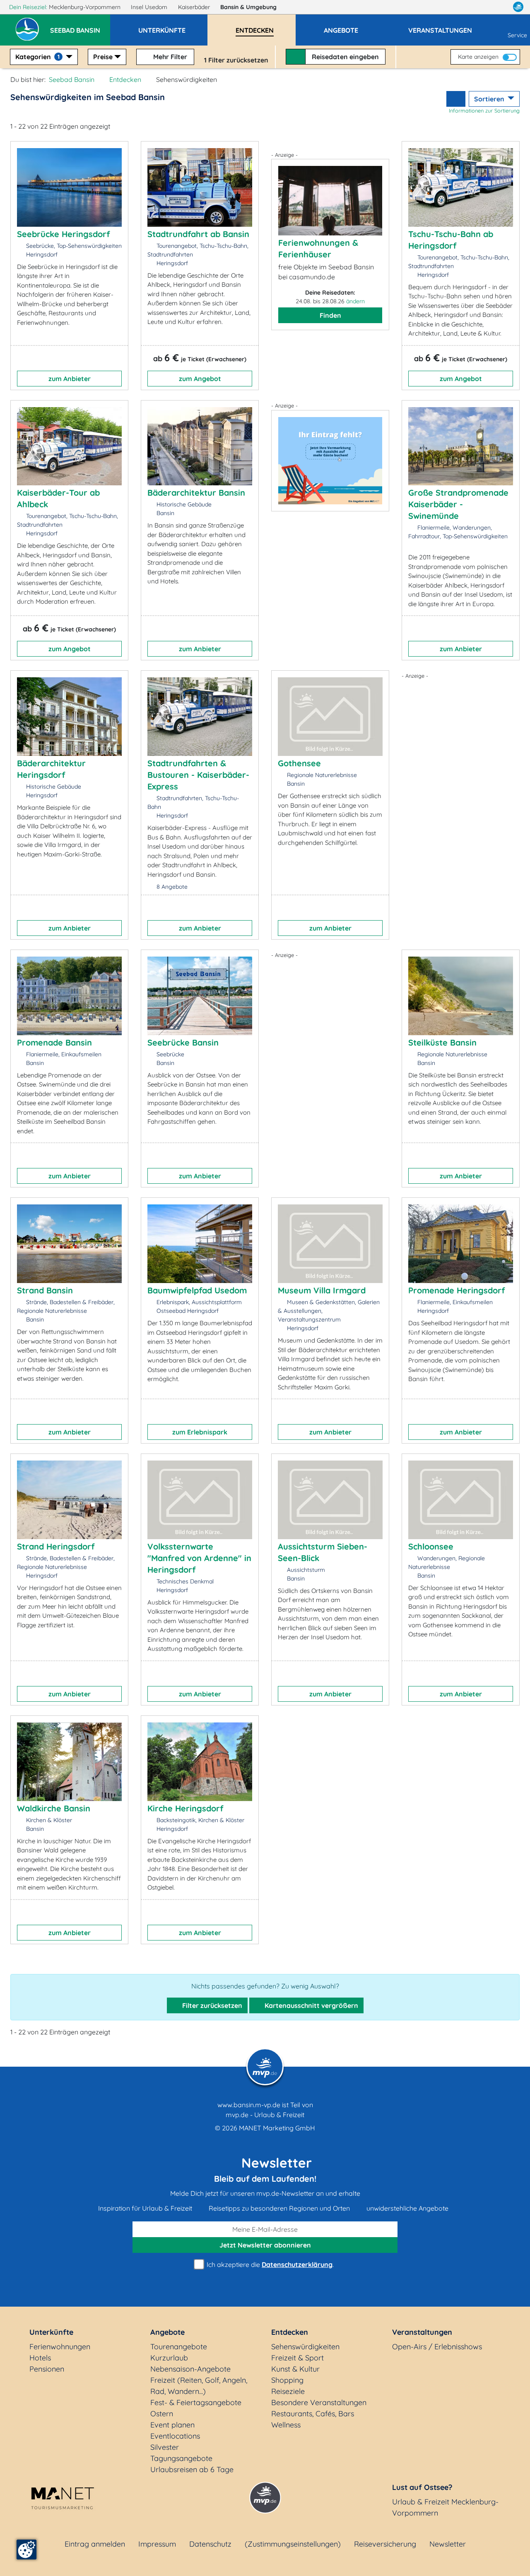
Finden (330, 315)
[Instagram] (501, 7)
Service (517, 35)
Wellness (286, 2425)
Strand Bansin (45, 1290)
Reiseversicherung (385, 2544)
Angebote (167, 2332)
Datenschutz (210, 2544)
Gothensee (299, 763)
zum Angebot (200, 379)
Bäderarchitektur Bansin (196, 493)
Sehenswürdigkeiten (305, 2347)
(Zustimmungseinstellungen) (293, 2544)
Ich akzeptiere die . (269, 2264)
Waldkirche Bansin (54, 1808)
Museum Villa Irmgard (322, 1290)
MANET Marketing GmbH (277, 2128)
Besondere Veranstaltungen (319, 2402)
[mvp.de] (518, 7)
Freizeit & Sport (298, 2358)
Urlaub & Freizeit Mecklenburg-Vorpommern (445, 2507)
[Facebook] (482, 7)
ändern (355, 301)
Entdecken (125, 79)
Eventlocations (175, 2436)
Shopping (287, 2380)
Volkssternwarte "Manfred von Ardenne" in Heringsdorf (199, 1558)
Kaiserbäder (195, 7)
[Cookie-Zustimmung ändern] (26, 2550)
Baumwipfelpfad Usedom (197, 1290)
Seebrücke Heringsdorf (63, 234)
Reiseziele (288, 2391)
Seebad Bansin (72, 79)
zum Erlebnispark (200, 1432)
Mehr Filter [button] (169, 57)
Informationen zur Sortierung (484, 110)
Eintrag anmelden (95, 2544)
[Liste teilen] (456, 99)
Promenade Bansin (54, 1042)
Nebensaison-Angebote (190, 2369)
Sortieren (490, 99)
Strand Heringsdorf (56, 1546)
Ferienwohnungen (60, 2347)
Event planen (172, 2425)
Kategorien (37, 57)
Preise (103, 57)
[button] (80, 26)
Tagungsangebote (181, 2458)
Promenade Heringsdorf (457, 1290)
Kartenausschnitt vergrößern (311, 2005)
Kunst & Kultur (295, 2369)
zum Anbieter (70, 379)
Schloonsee (431, 1546)
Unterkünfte (51, 2332)
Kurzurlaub (169, 2358)
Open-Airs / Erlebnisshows (437, 2347)
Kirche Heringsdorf (185, 1808)
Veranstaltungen (422, 2332)
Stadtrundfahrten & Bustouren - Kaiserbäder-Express (198, 775)
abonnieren (265, 2245)
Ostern (162, 2414)
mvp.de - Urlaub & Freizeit (265, 2115)
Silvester (165, 2447)
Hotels (40, 2358)
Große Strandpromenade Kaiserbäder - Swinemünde (458, 504)
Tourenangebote (179, 2347)
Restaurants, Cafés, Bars (313, 2414)
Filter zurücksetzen (211, 2005)
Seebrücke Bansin (183, 1042)
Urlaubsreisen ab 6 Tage (192, 2469)
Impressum (157, 2544)
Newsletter (448, 2544)
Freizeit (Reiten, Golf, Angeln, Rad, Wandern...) (199, 2386)
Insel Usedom (150, 7)
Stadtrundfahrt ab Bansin (198, 234)
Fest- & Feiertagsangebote (196, 2402)
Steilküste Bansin (442, 1042)
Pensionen (47, 2369)
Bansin (248, 7)
